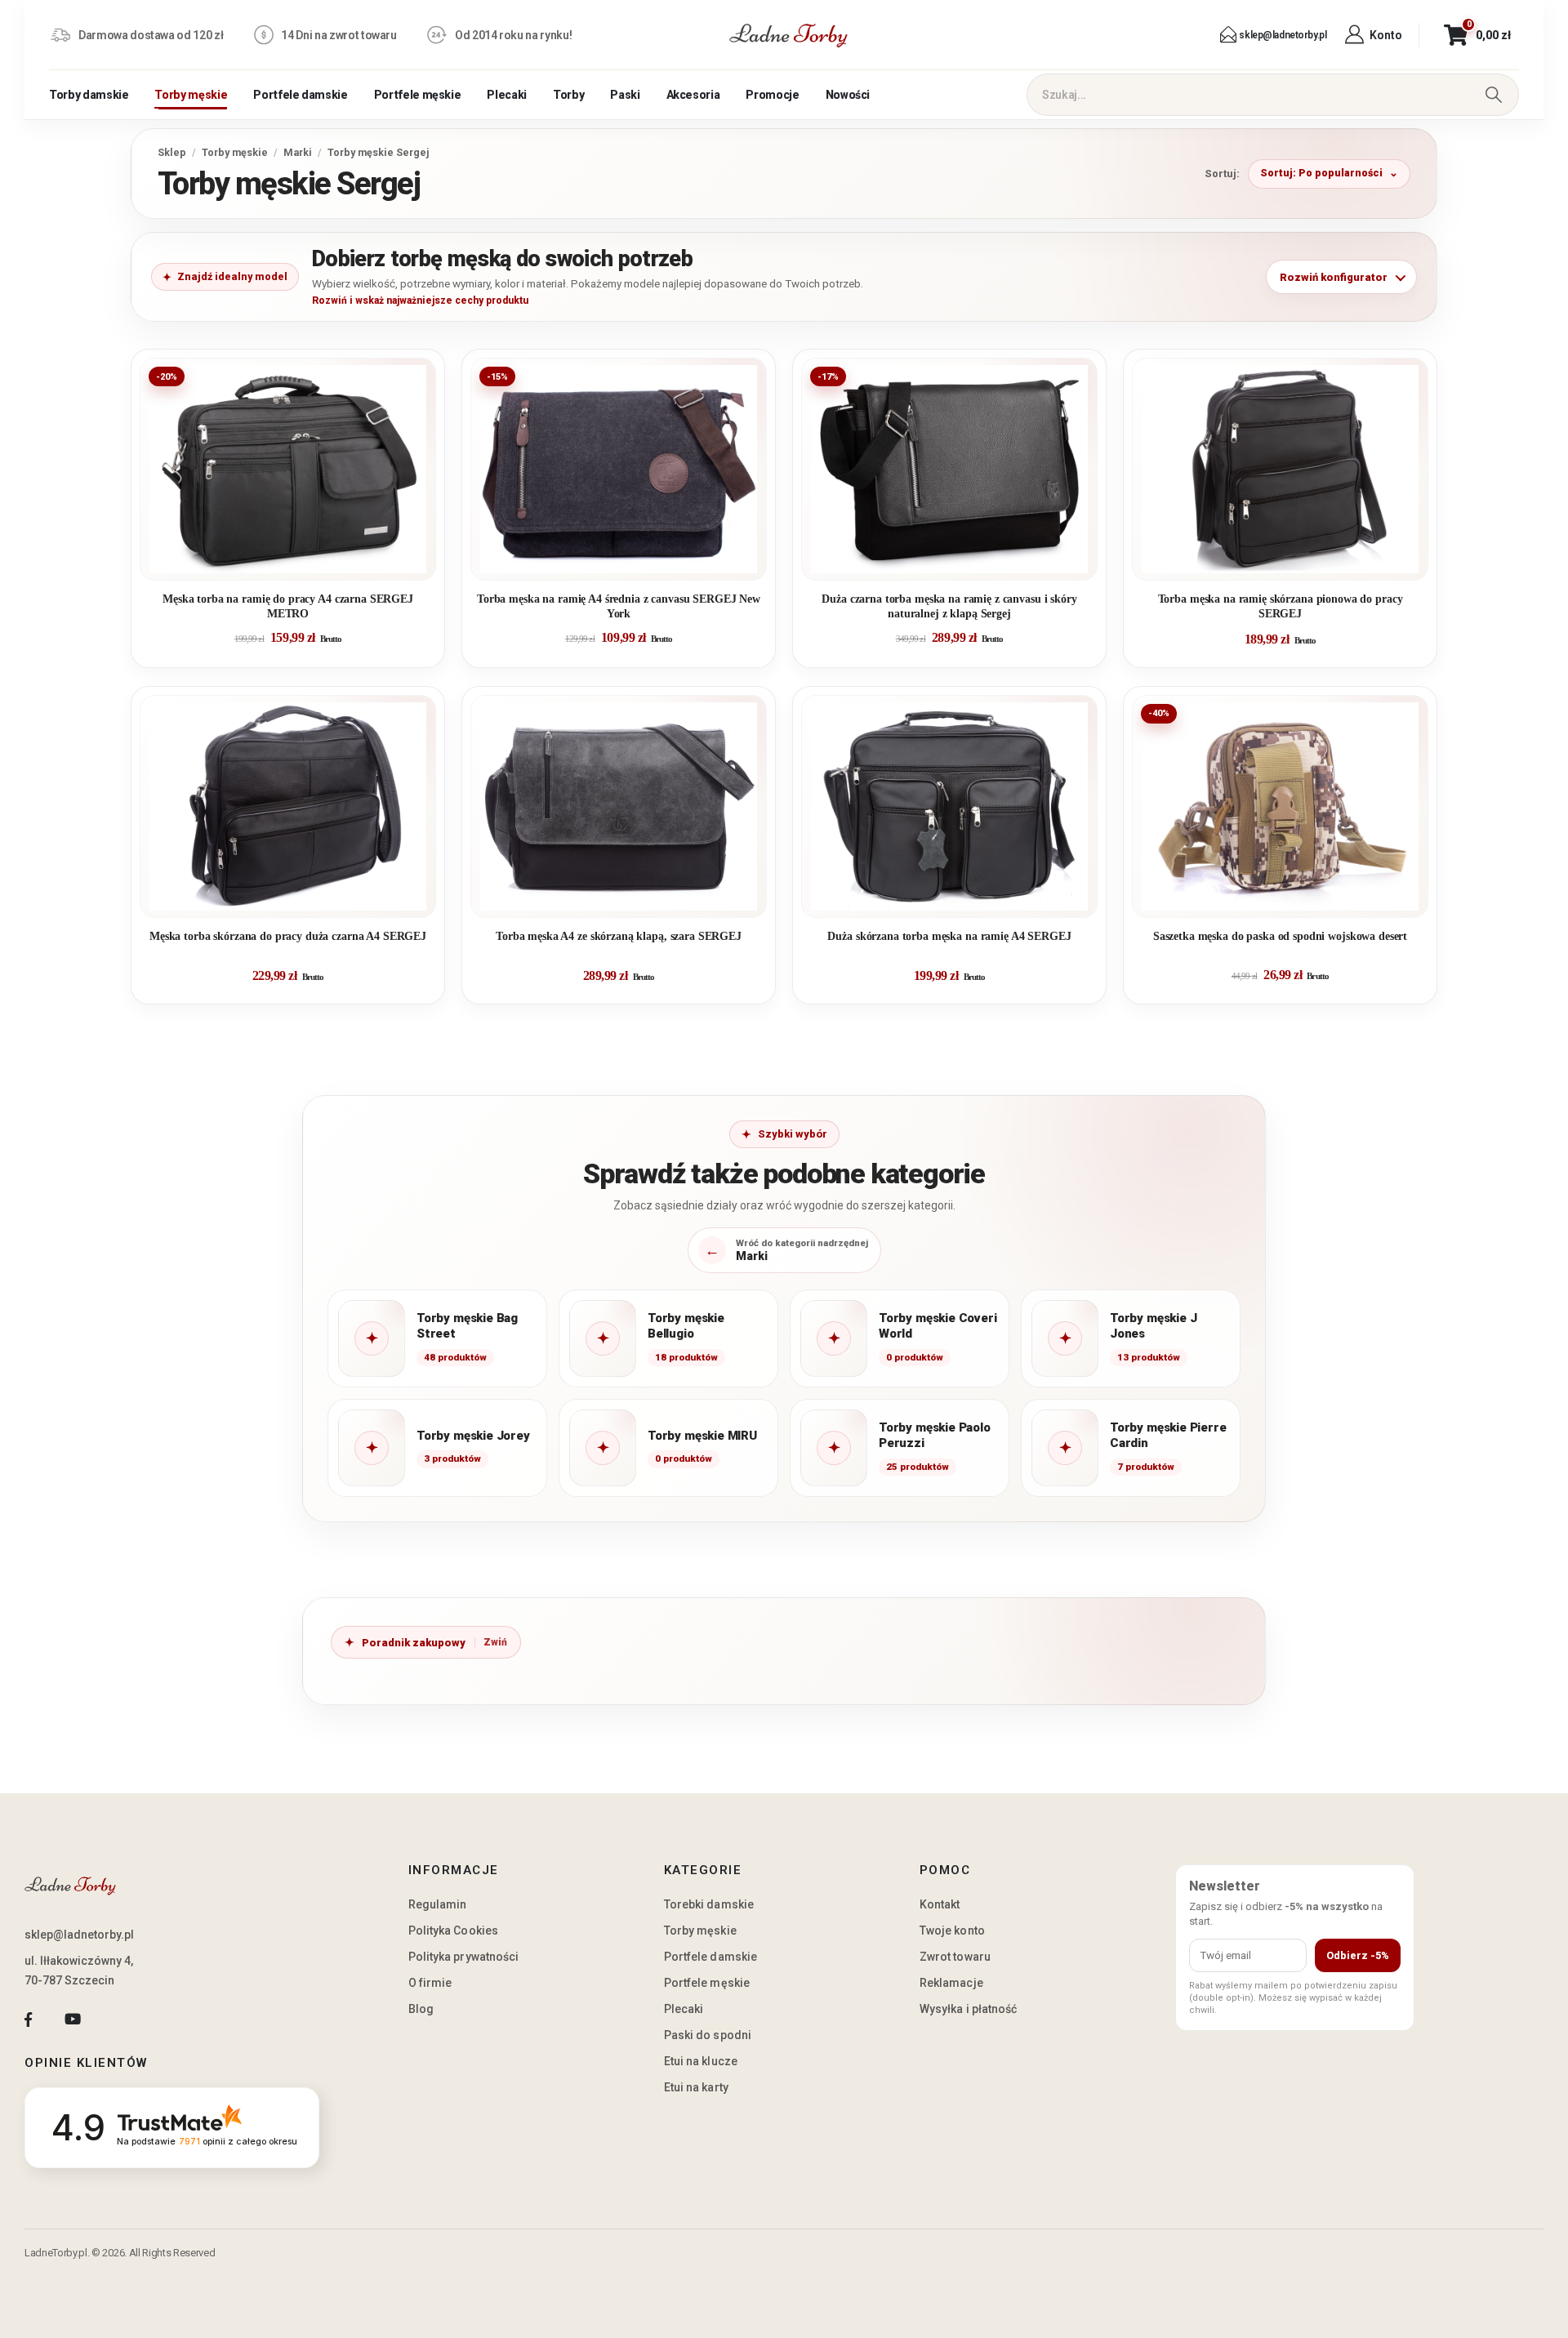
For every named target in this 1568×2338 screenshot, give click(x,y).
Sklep (172, 152)
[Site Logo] (789, 35)
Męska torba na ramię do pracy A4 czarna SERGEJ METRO (288, 606)
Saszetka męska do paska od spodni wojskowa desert (1280, 936)
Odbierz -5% (1358, 1955)
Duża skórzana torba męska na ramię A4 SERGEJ (949, 936)
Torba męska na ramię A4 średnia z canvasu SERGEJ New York (619, 606)
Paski (625, 95)
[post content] (288, 469)
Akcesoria (693, 95)
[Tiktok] (117, 2020)
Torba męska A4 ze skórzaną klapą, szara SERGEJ (619, 936)
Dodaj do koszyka (300, 561)
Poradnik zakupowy (414, 1643)
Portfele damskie (300, 95)
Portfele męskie (418, 95)
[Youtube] (72, 2020)
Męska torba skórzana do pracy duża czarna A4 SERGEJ (288, 936)
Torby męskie (191, 95)
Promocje (772, 95)
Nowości (848, 95)
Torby (568, 95)
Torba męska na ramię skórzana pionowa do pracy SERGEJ (1281, 606)
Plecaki (507, 95)
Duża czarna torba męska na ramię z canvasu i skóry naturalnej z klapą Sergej (949, 606)
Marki (298, 152)
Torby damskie (89, 95)
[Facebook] (28, 2020)
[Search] (1493, 95)
